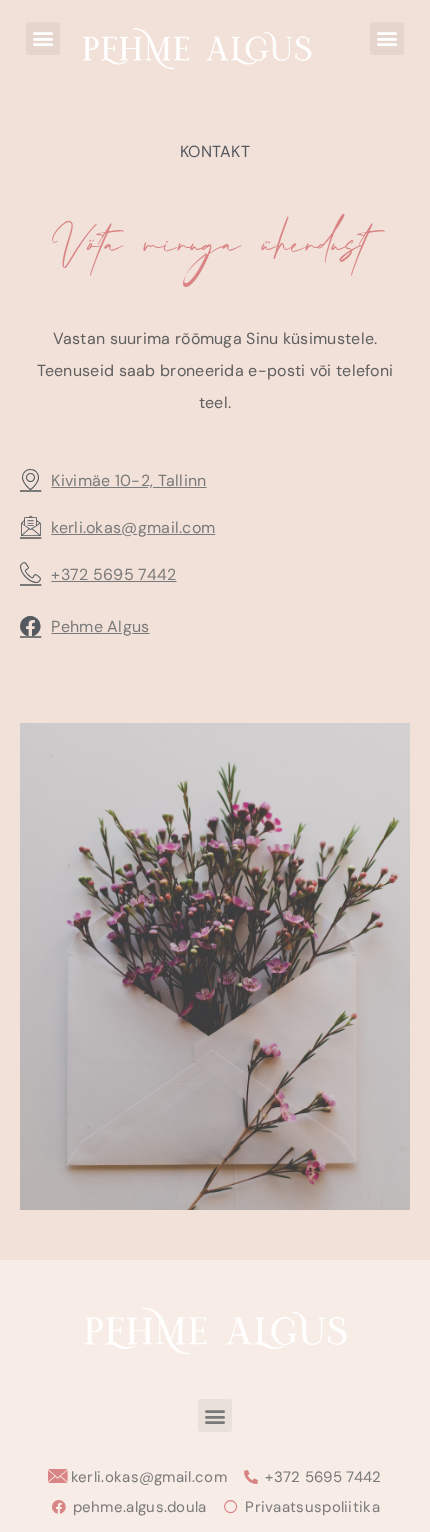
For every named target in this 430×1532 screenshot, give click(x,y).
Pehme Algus (100, 626)
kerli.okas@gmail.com (133, 527)
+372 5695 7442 (113, 574)
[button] (42, 38)
